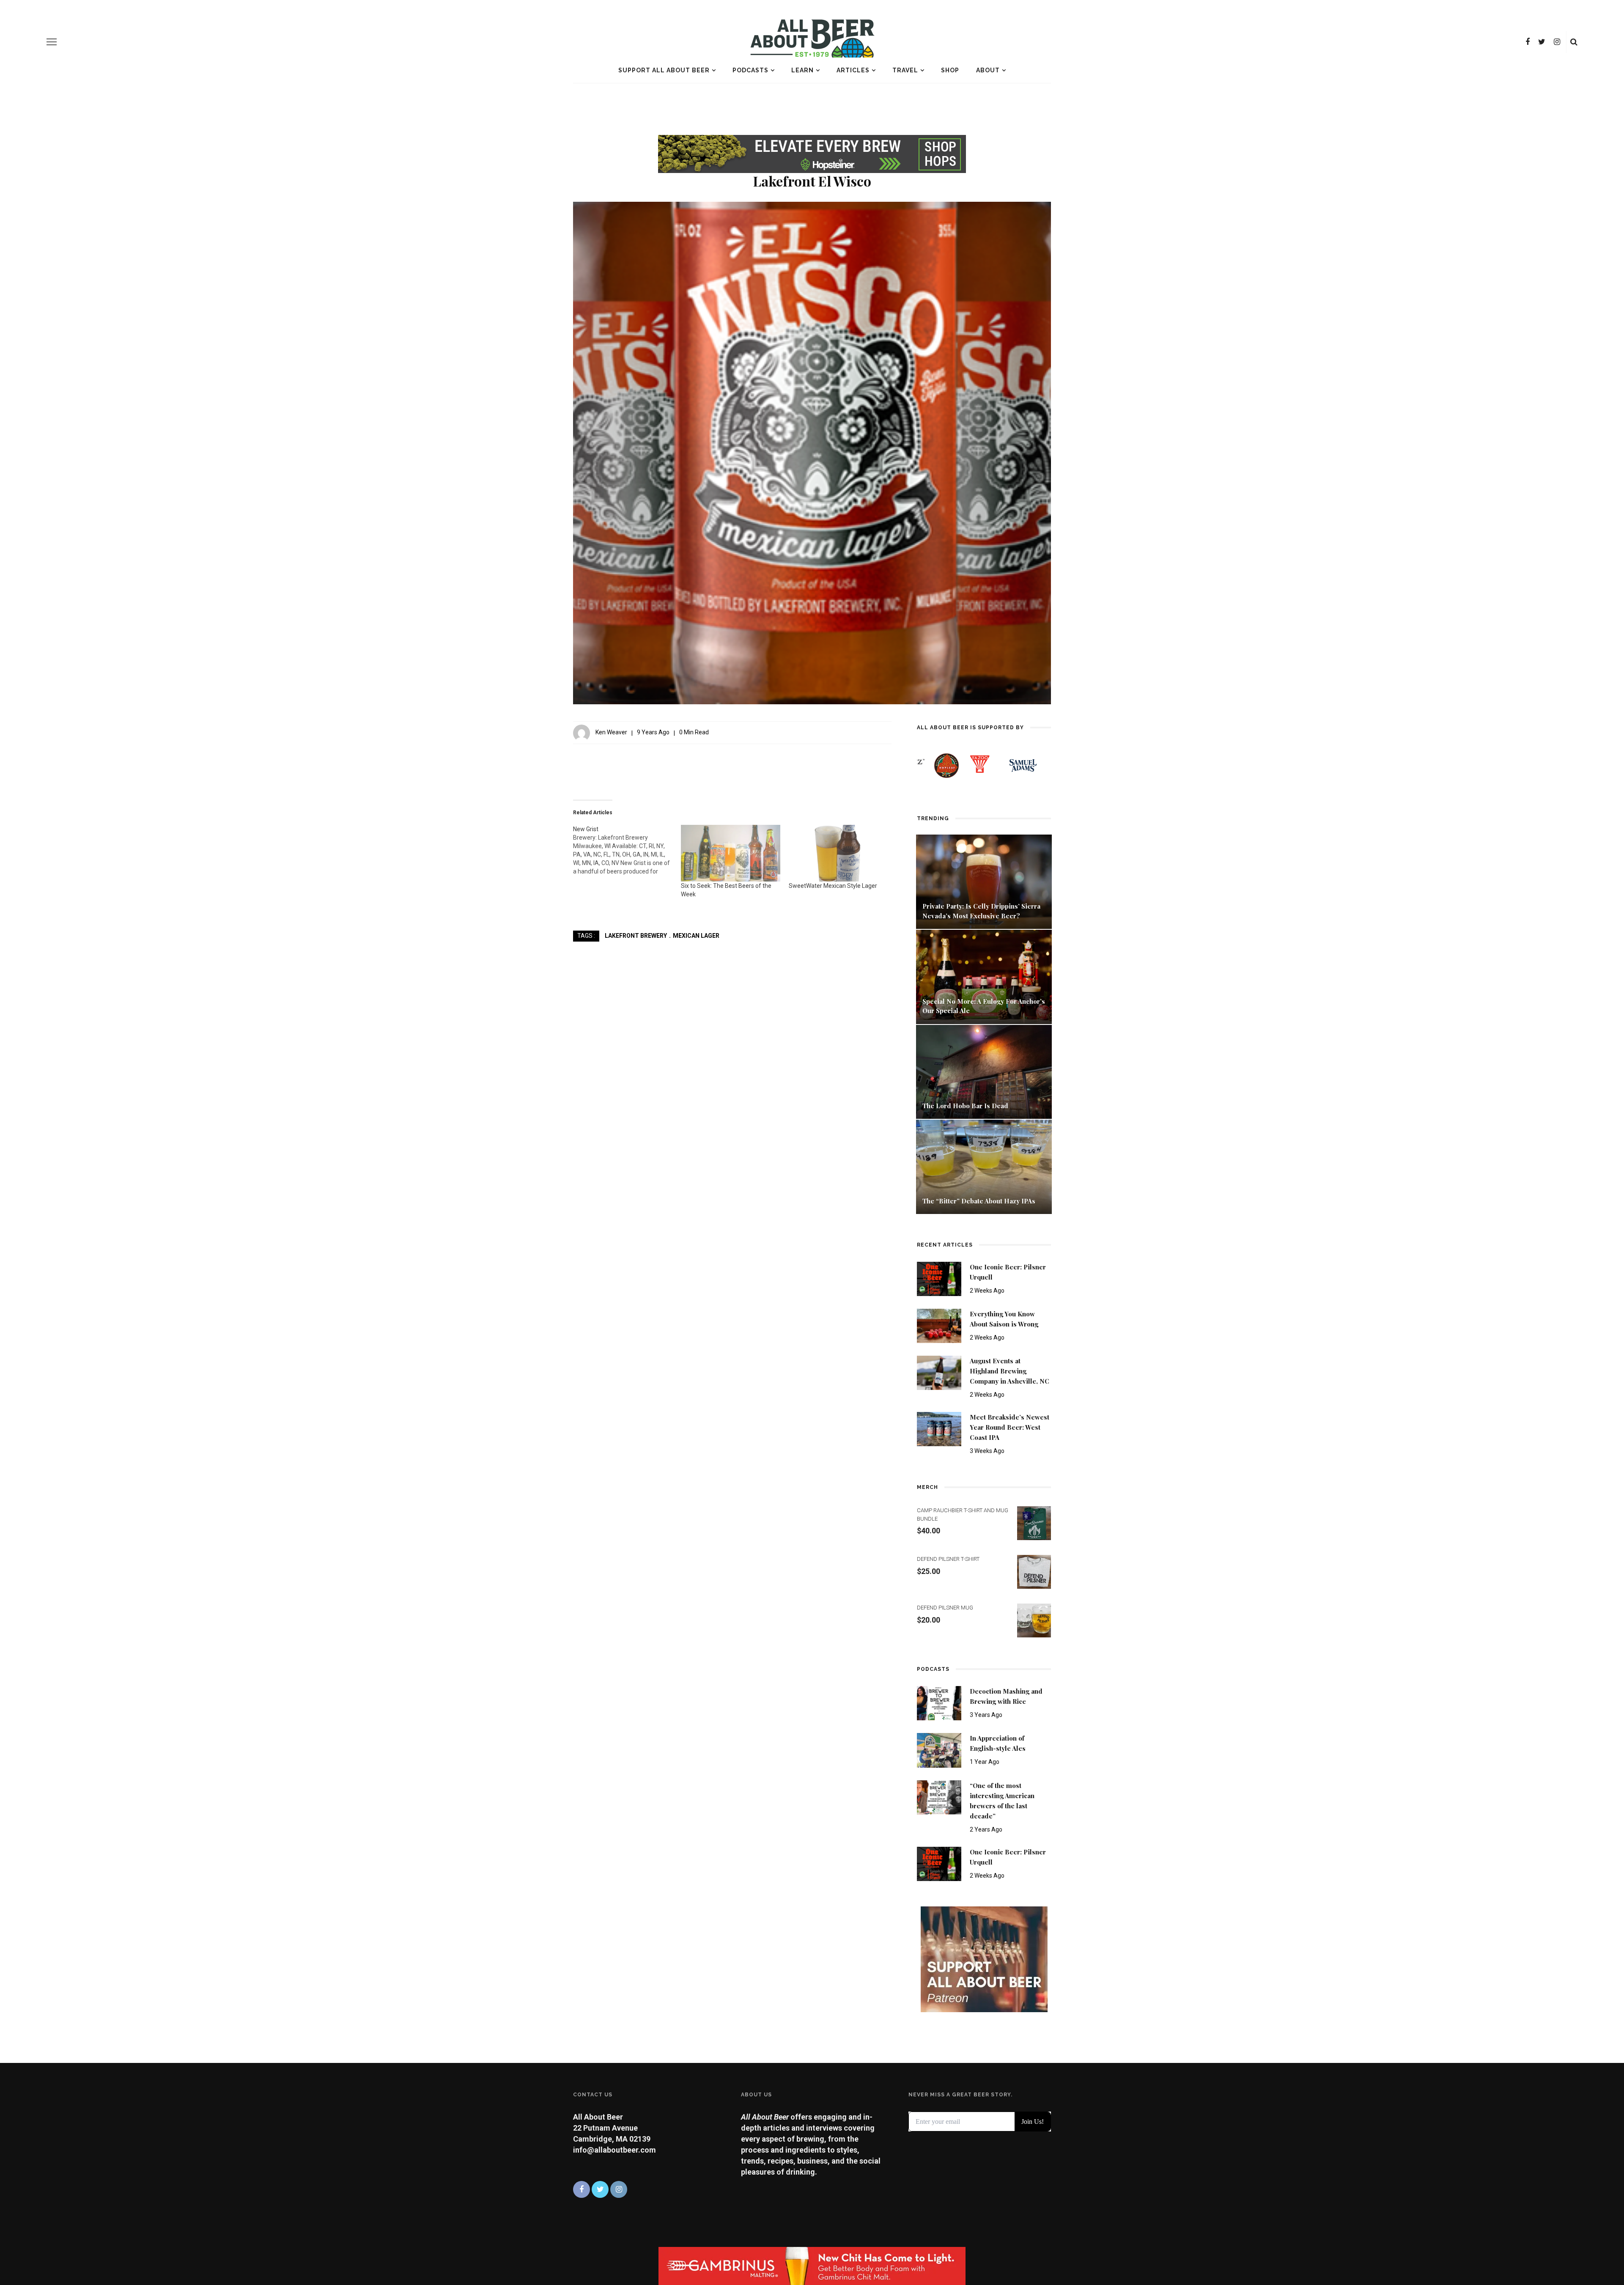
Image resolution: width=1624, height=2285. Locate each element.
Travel (905, 70)
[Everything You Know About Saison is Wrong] (939, 1325)
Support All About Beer (664, 70)
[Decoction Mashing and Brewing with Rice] (939, 1703)
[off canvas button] (52, 42)
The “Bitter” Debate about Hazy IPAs (979, 1201)
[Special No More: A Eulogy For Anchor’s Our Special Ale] (984, 976)
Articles (853, 70)
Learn (802, 70)
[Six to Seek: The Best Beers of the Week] (731, 853)
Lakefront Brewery (636, 936)
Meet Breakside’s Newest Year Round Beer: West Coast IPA (1010, 1427)
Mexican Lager (696, 936)
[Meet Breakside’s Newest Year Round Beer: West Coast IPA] (939, 1429)
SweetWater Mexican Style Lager (833, 886)
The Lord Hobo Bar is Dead (966, 1106)
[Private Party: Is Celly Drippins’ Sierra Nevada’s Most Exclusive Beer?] (984, 881)
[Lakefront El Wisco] (812, 452)
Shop (950, 70)
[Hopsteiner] (812, 152)
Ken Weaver (611, 732)
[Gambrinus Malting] (812, 2265)
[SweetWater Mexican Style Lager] (838, 853)
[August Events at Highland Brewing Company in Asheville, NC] (939, 1372)
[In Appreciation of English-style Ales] (939, 1750)
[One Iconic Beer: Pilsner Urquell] (939, 1278)
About (988, 70)
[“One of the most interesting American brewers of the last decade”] (939, 1797)
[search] (1574, 42)
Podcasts (750, 70)
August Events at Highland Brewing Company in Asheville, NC (1010, 1371)
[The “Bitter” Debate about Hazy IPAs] (984, 1166)
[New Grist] (627, 850)
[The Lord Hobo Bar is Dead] (984, 1071)
